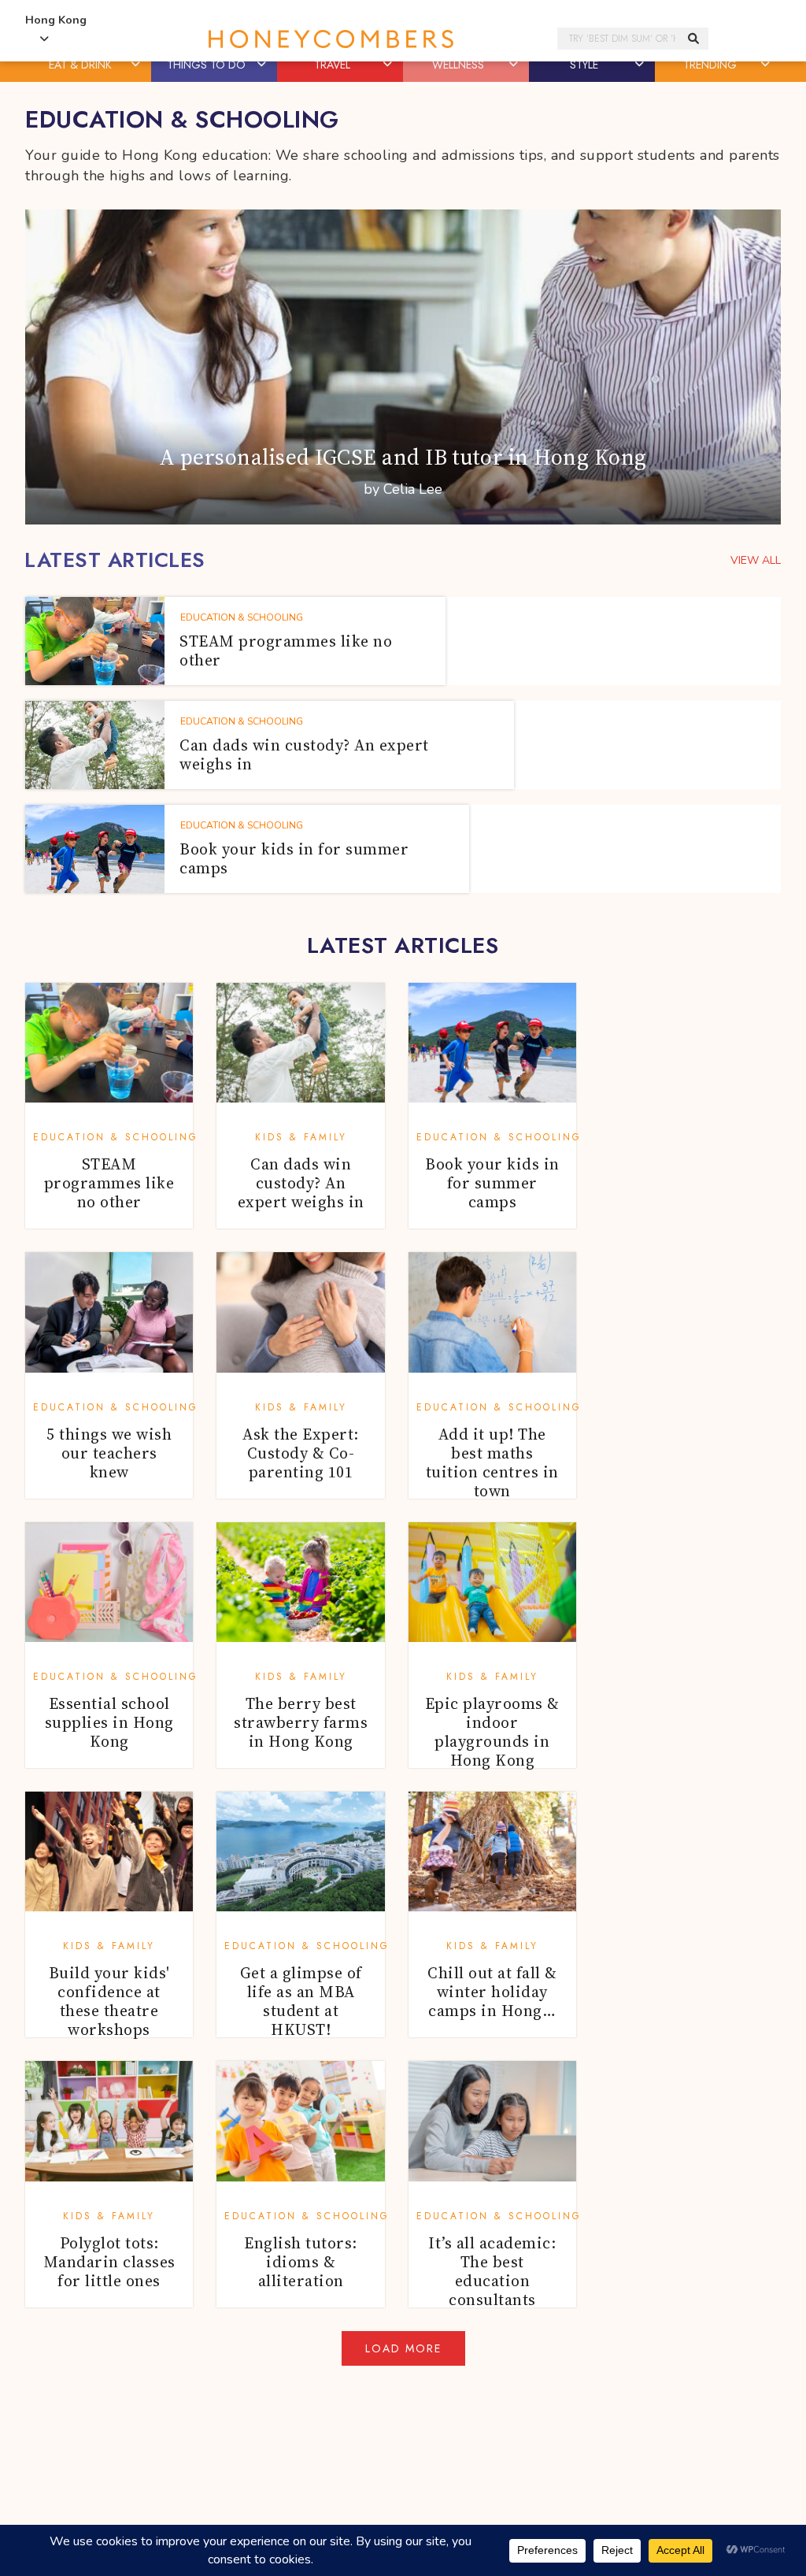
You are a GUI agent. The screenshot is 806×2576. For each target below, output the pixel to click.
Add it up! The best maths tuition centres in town (492, 1462)
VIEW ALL (756, 560)
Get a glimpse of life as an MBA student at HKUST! (301, 2001)
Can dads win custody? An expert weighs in (301, 1183)
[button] (137, 65)
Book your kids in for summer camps (492, 1183)
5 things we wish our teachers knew (109, 1453)
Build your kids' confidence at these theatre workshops (109, 2001)
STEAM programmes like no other (109, 1183)
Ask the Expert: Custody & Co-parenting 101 (301, 1453)
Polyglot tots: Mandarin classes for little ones (109, 2262)
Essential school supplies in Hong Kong (109, 1722)
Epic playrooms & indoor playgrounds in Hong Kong (492, 1732)
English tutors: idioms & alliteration (301, 2262)
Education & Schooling (116, 1137)
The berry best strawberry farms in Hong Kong (301, 1722)
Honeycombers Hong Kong (331, 39)
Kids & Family (301, 1137)
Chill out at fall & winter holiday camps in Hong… (492, 1992)
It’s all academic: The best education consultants (492, 2271)
